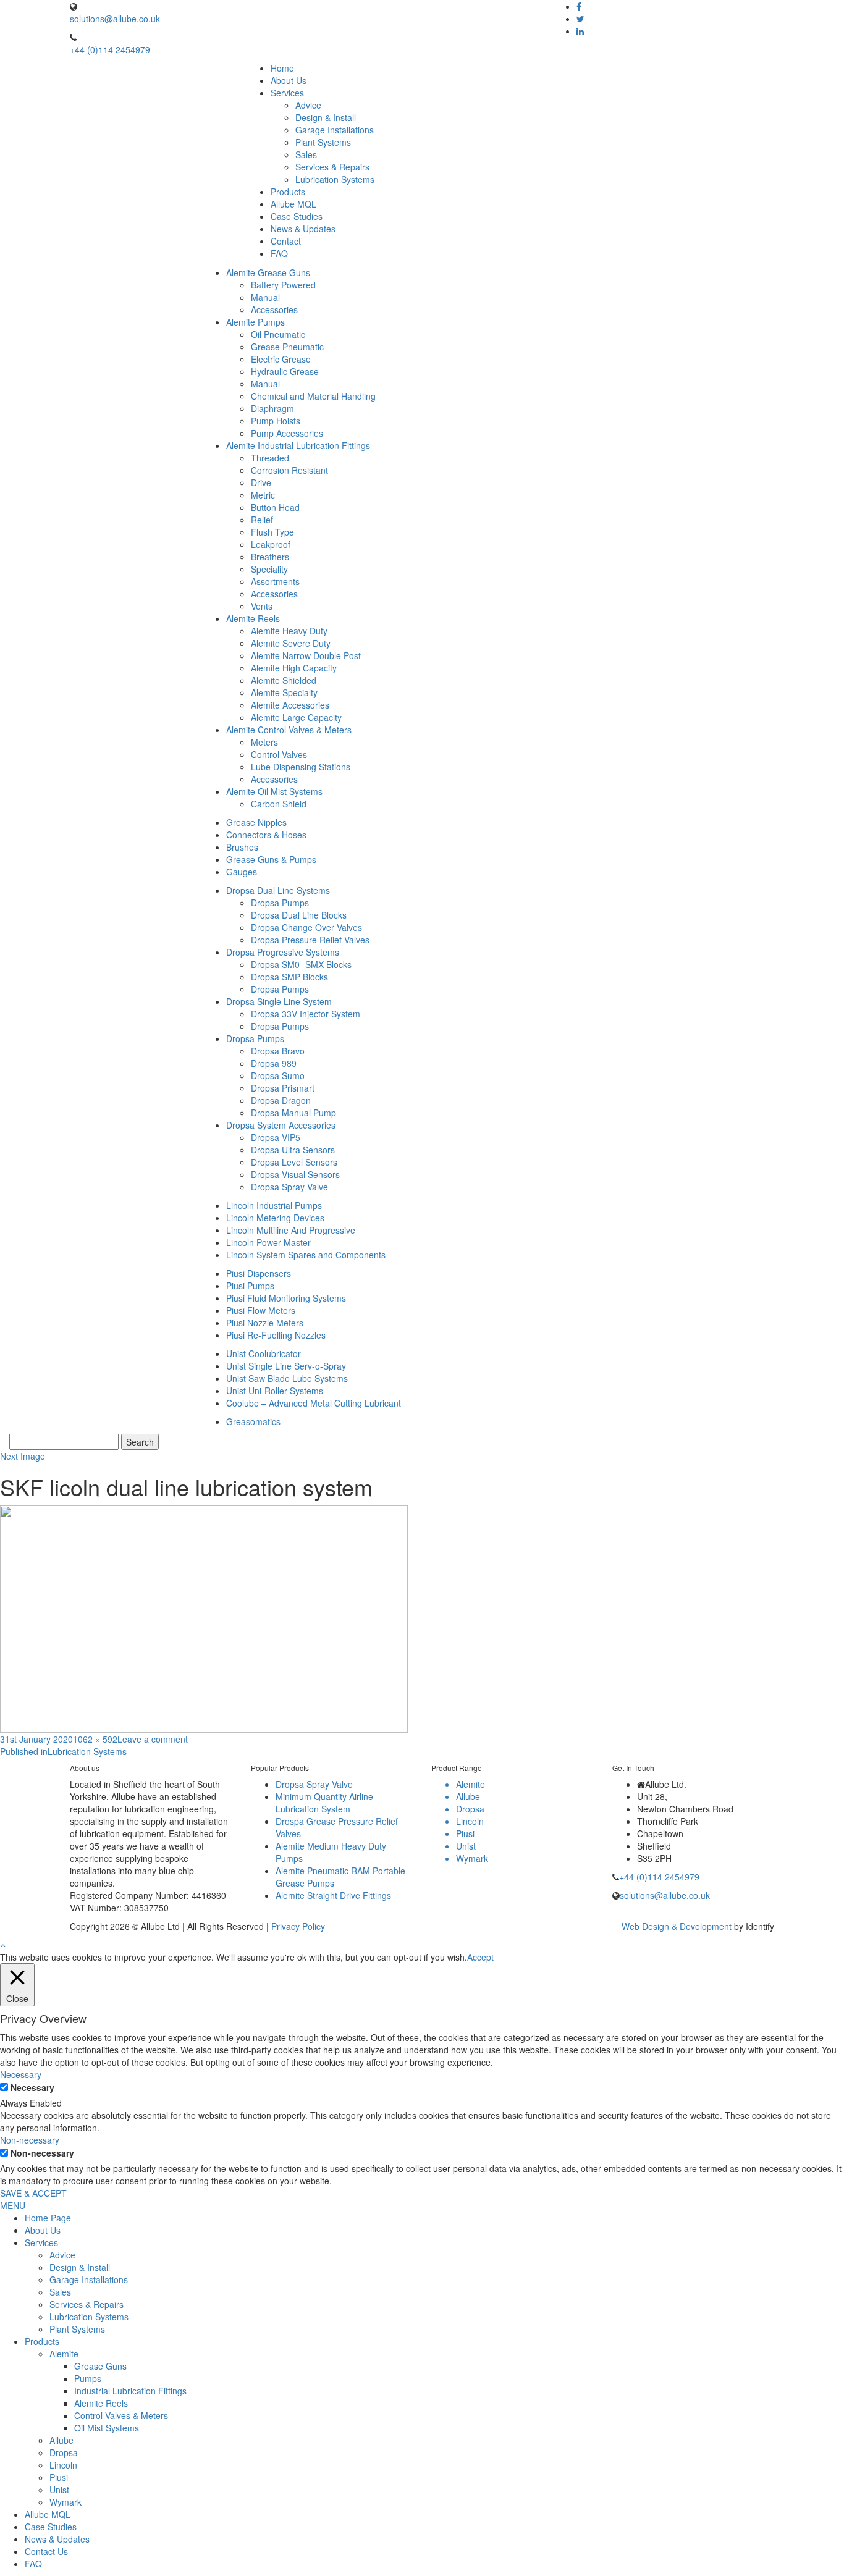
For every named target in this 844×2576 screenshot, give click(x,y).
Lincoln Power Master (268, 1242)
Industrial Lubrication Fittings (130, 2391)
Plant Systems (323, 142)
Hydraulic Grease (285, 371)
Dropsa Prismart (283, 1088)
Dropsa (64, 2452)
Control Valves (279, 754)
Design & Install (326, 117)
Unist (59, 2490)
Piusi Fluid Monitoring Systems (286, 1298)
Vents (262, 606)
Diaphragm (272, 408)
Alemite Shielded (284, 680)
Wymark (65, 2502)
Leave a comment (153, 1739)
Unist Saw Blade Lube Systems (287, 1378)
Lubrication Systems (335, 179)
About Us (289, 80)
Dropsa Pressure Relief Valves (310, 940)
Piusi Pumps (250, 1286)
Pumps (88, 2378)
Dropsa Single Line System (279, 1001)
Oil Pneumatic (278, 334)
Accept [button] (480, 1957)
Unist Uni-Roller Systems (275, 1391)
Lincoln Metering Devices (275, 1218)
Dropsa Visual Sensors (295, 1174)
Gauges (242, 872)
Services (287, 93)
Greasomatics (253, 1421)
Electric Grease (281, 359)
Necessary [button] (21, 2074)
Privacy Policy (298, 1926)
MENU (13, 2205)
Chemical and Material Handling (313, 396)
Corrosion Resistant (289, 470)
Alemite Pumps (255, 322)
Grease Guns (100, 2366)
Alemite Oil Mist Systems (274, 791)
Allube (61, 2440)
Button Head (275, 507)
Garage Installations (335, 130)
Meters (264, 742)
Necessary (32, 2087)
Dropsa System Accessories (281, 1125)
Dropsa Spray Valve (289, 1187)
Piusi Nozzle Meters (265, 1323)
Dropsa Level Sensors (294, 1162)
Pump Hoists (276, 421)
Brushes (242, 847)
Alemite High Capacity (294, 668)
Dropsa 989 (274, 1063)
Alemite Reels (253, 618)
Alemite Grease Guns (268, 272)
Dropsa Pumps (280, 903)
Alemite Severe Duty (291, 643)
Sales (306, 154)
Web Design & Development (677, 1926)
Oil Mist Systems (107, 2428)
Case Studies (297, 216)
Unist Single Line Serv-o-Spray (286, 1366)
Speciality (269, 569)
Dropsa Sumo (278, 1075)
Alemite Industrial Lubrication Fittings (298, 445)
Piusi (59, 2477)
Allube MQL (293, 204)
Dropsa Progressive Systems (283, 952)
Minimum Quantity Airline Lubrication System (324, 1803)
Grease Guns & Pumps (271, 859)
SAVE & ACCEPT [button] (33, 2193)
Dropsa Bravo (278, 1051)
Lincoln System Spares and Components (306, 1255)
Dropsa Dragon (281, 1100)
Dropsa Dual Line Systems (278, 890)
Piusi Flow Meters (261, 1310)
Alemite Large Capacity (296, 717)
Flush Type (272, 532)
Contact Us (46, 2551)
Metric (263, 495)
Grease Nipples (256, 822)
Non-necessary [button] (30, 2140)
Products (288, 192)
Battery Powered (283, 285)
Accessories (274, 309)
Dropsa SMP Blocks (289, 977)
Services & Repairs (332, 167)
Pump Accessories (287, 433)
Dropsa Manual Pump (293, 1113)
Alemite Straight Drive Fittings (333, 1895)
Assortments (275, 581)
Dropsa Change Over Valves (306, 927)
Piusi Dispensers (259, 1273)
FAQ (279, 253)
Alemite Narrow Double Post (306, 655)
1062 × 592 (95, 1739)
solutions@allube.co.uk (115, 19)
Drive (261, 482)
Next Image (23, 1456)
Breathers (270, 557)
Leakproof (271, 544)
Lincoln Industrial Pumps (274, 1205)
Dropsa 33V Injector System (306, 1014)
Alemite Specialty (284, 692)
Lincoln (63, 2465)
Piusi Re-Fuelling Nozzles (276, 1335)
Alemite (64, 2354)
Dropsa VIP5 (276, 1137)
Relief (262, 520)
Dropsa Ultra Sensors (293, 1150)
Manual (265, 297)
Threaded (270, 458)
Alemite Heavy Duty (289, 631)
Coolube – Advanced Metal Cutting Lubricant (314, 1403)
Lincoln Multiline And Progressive (291, 1230)
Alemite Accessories (290, 705)
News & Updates (303, 229)
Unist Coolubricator (264, 1353)
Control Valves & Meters (121, 2415)
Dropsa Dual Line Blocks (299, 915)
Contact (286, 241)
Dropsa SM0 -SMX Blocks (301, 964)
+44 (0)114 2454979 (110, 49)
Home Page (48, 2218)
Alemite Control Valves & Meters (289, 730)
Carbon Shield (279, 804)
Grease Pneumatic (287, 347)
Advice (308, 105)
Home (282, 68)
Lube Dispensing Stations (301, 767)
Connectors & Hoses (266, 835)
